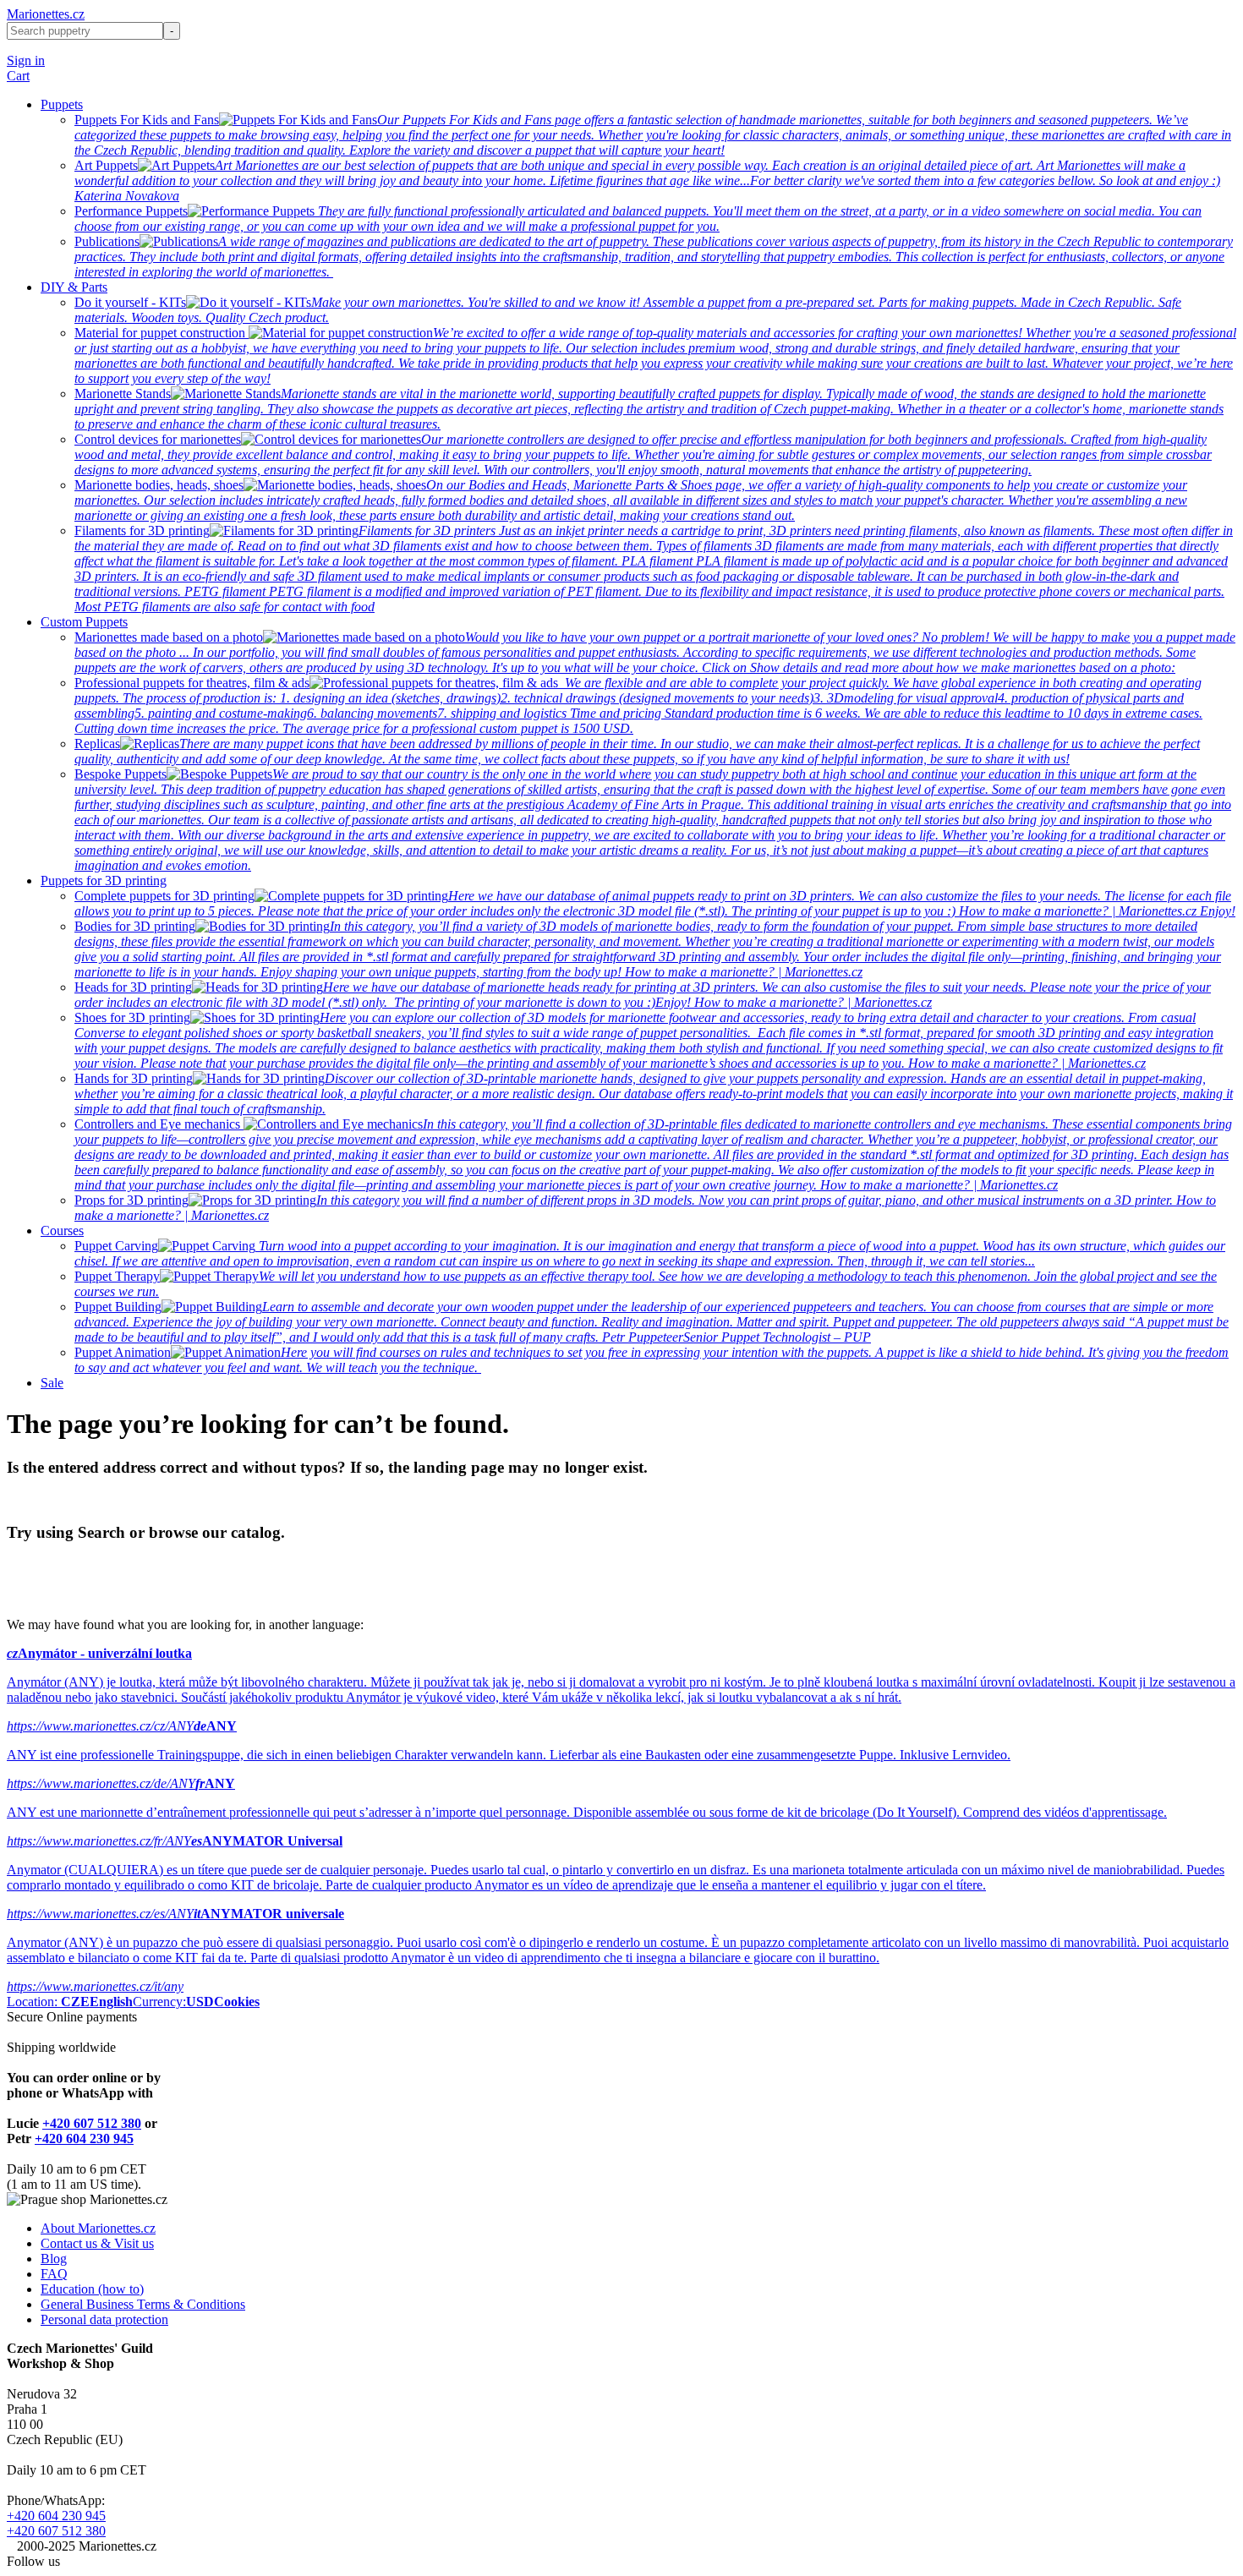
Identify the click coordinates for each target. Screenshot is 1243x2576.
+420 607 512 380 (92, 2123)
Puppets (62, 104)
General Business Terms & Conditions (143, 2304)
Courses (62, 1231)
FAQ (54, 2274)
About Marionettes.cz (98, 2228)
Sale (52, 1383)
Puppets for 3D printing (104, 881)
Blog (54, 2259)
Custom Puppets (84, 622)
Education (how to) (92, 2289)
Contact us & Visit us (97, 2243)
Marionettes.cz (46, 14)
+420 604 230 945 (84, 2138)
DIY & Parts (74, 287)
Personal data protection (104, 2319)
